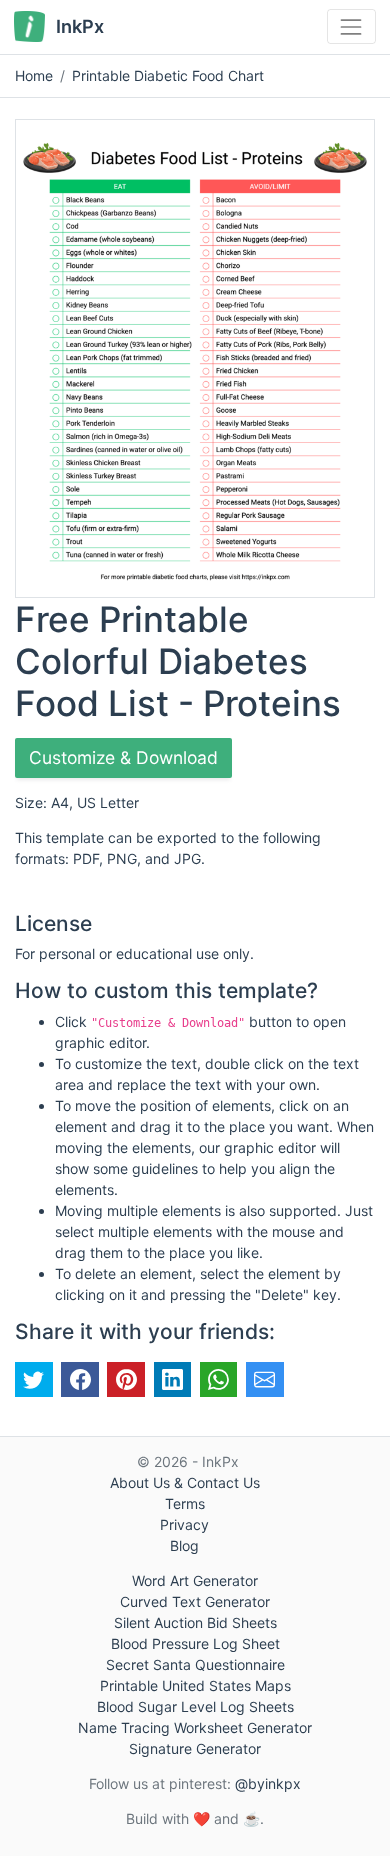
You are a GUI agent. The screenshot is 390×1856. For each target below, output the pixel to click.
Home (34, 75)
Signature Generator (195, 1748)
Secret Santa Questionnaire (195, 1664)
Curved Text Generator (195, 1601)
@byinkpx (268, 1783)
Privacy (184, 1524)
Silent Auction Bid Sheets (195, 1622)
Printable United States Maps (195, 1685)
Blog (184, 1545)
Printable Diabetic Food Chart (168, 75)
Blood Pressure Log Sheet (195, 1643)
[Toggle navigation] (351, 26)
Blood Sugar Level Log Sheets (195, 1706)
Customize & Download (123, 757)
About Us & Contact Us (185, 1482)
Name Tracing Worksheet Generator (195, 1727)
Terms (185, 1503)
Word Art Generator (195, 1580)
